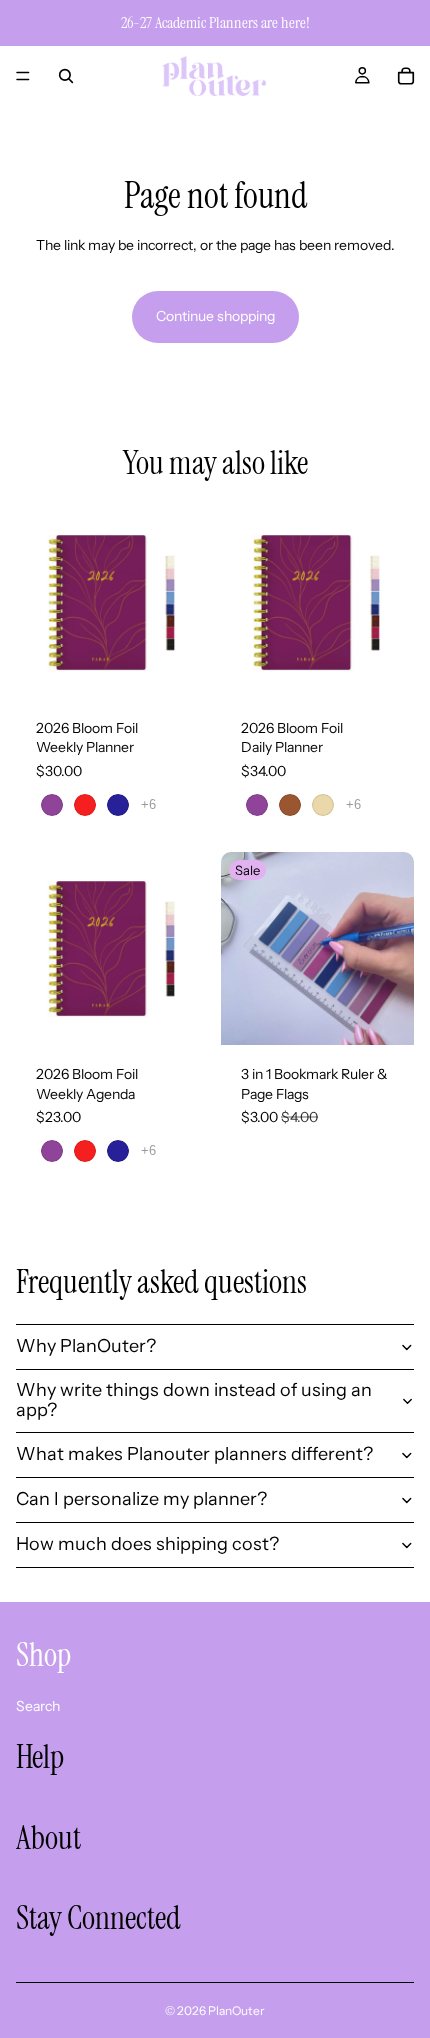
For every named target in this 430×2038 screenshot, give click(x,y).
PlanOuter (236, 2010)
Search (38, 1705)
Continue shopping (215, 316)
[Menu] (23, 76)
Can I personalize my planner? (141, 1499)
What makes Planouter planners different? (194, 1454)
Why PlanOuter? (86, 1346)
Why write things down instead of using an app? (194, 1400)
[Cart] (406, 76)
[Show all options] (148, 804)
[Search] (66, 76)
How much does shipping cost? (147, 1544)
